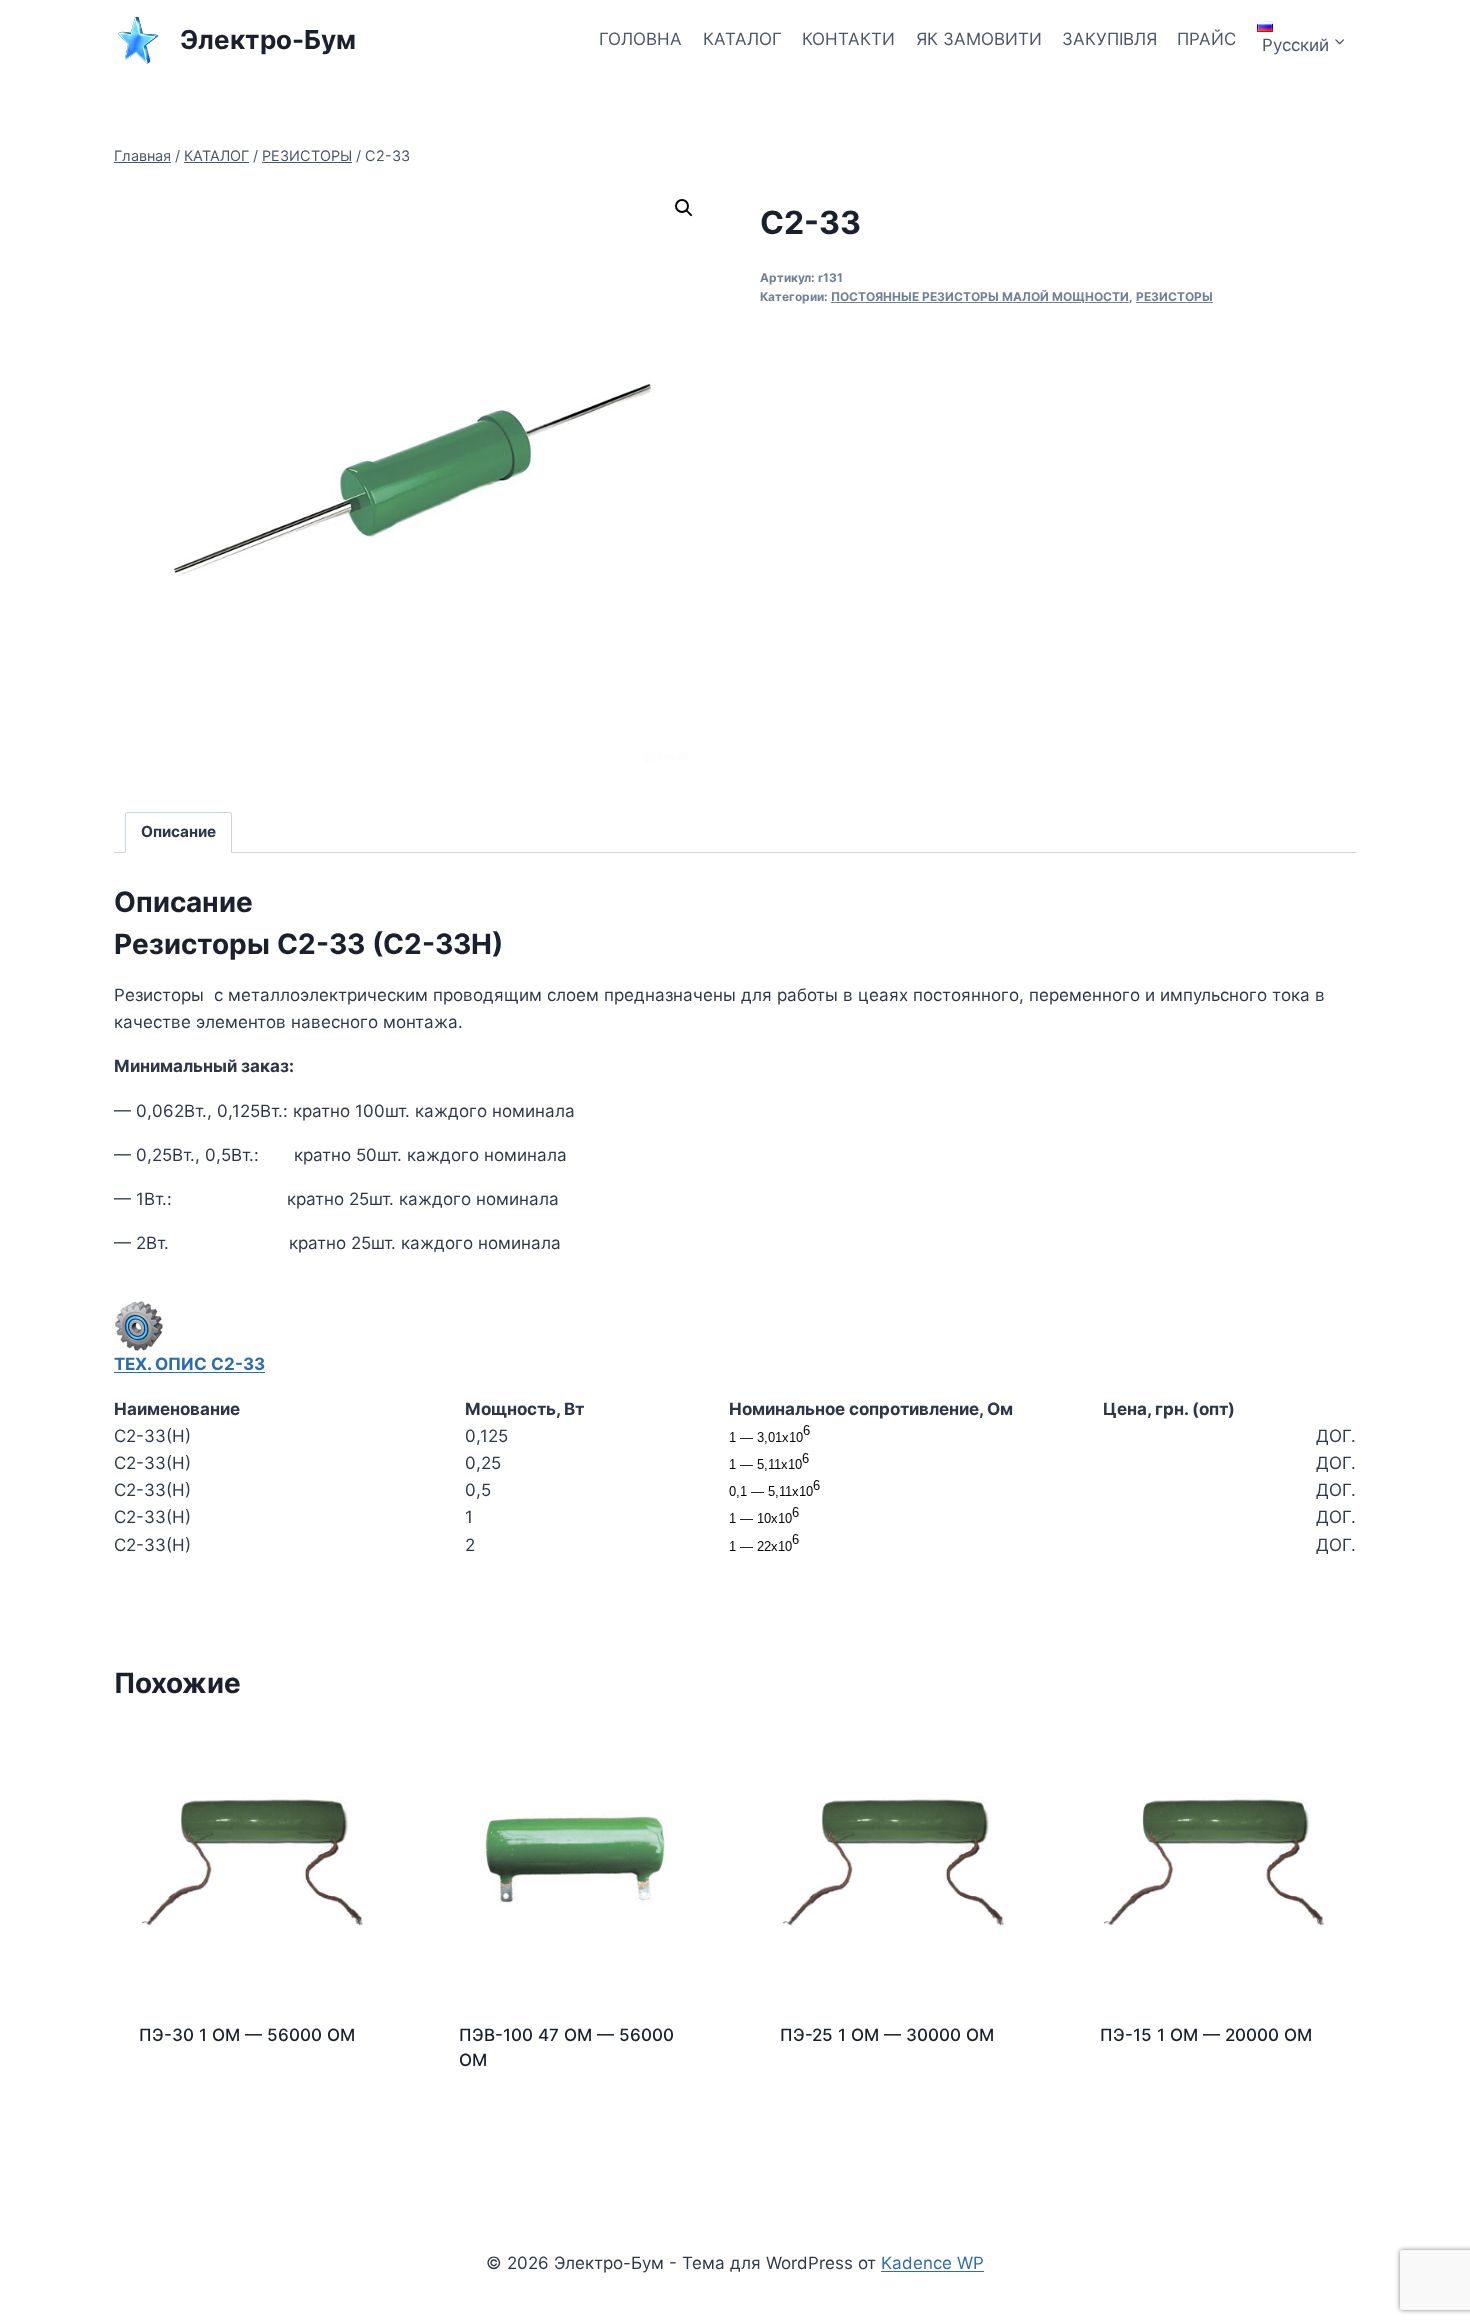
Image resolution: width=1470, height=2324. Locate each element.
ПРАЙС (1206, 39)
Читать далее (195, 2099)
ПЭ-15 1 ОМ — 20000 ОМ (1206, 2035)
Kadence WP (932, 2263)
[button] (684, 208)
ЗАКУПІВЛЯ (1109, 39)
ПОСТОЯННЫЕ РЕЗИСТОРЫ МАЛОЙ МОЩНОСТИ (980, 296)
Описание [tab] (178, 831)
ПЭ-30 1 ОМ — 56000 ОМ (247, 2035)
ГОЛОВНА (640, 39)
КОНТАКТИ (848, 39)
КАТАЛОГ (742, 39)
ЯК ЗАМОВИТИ (979, 39)
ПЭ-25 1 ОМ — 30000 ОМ (887, 2035)
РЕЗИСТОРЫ (1174, 296)
